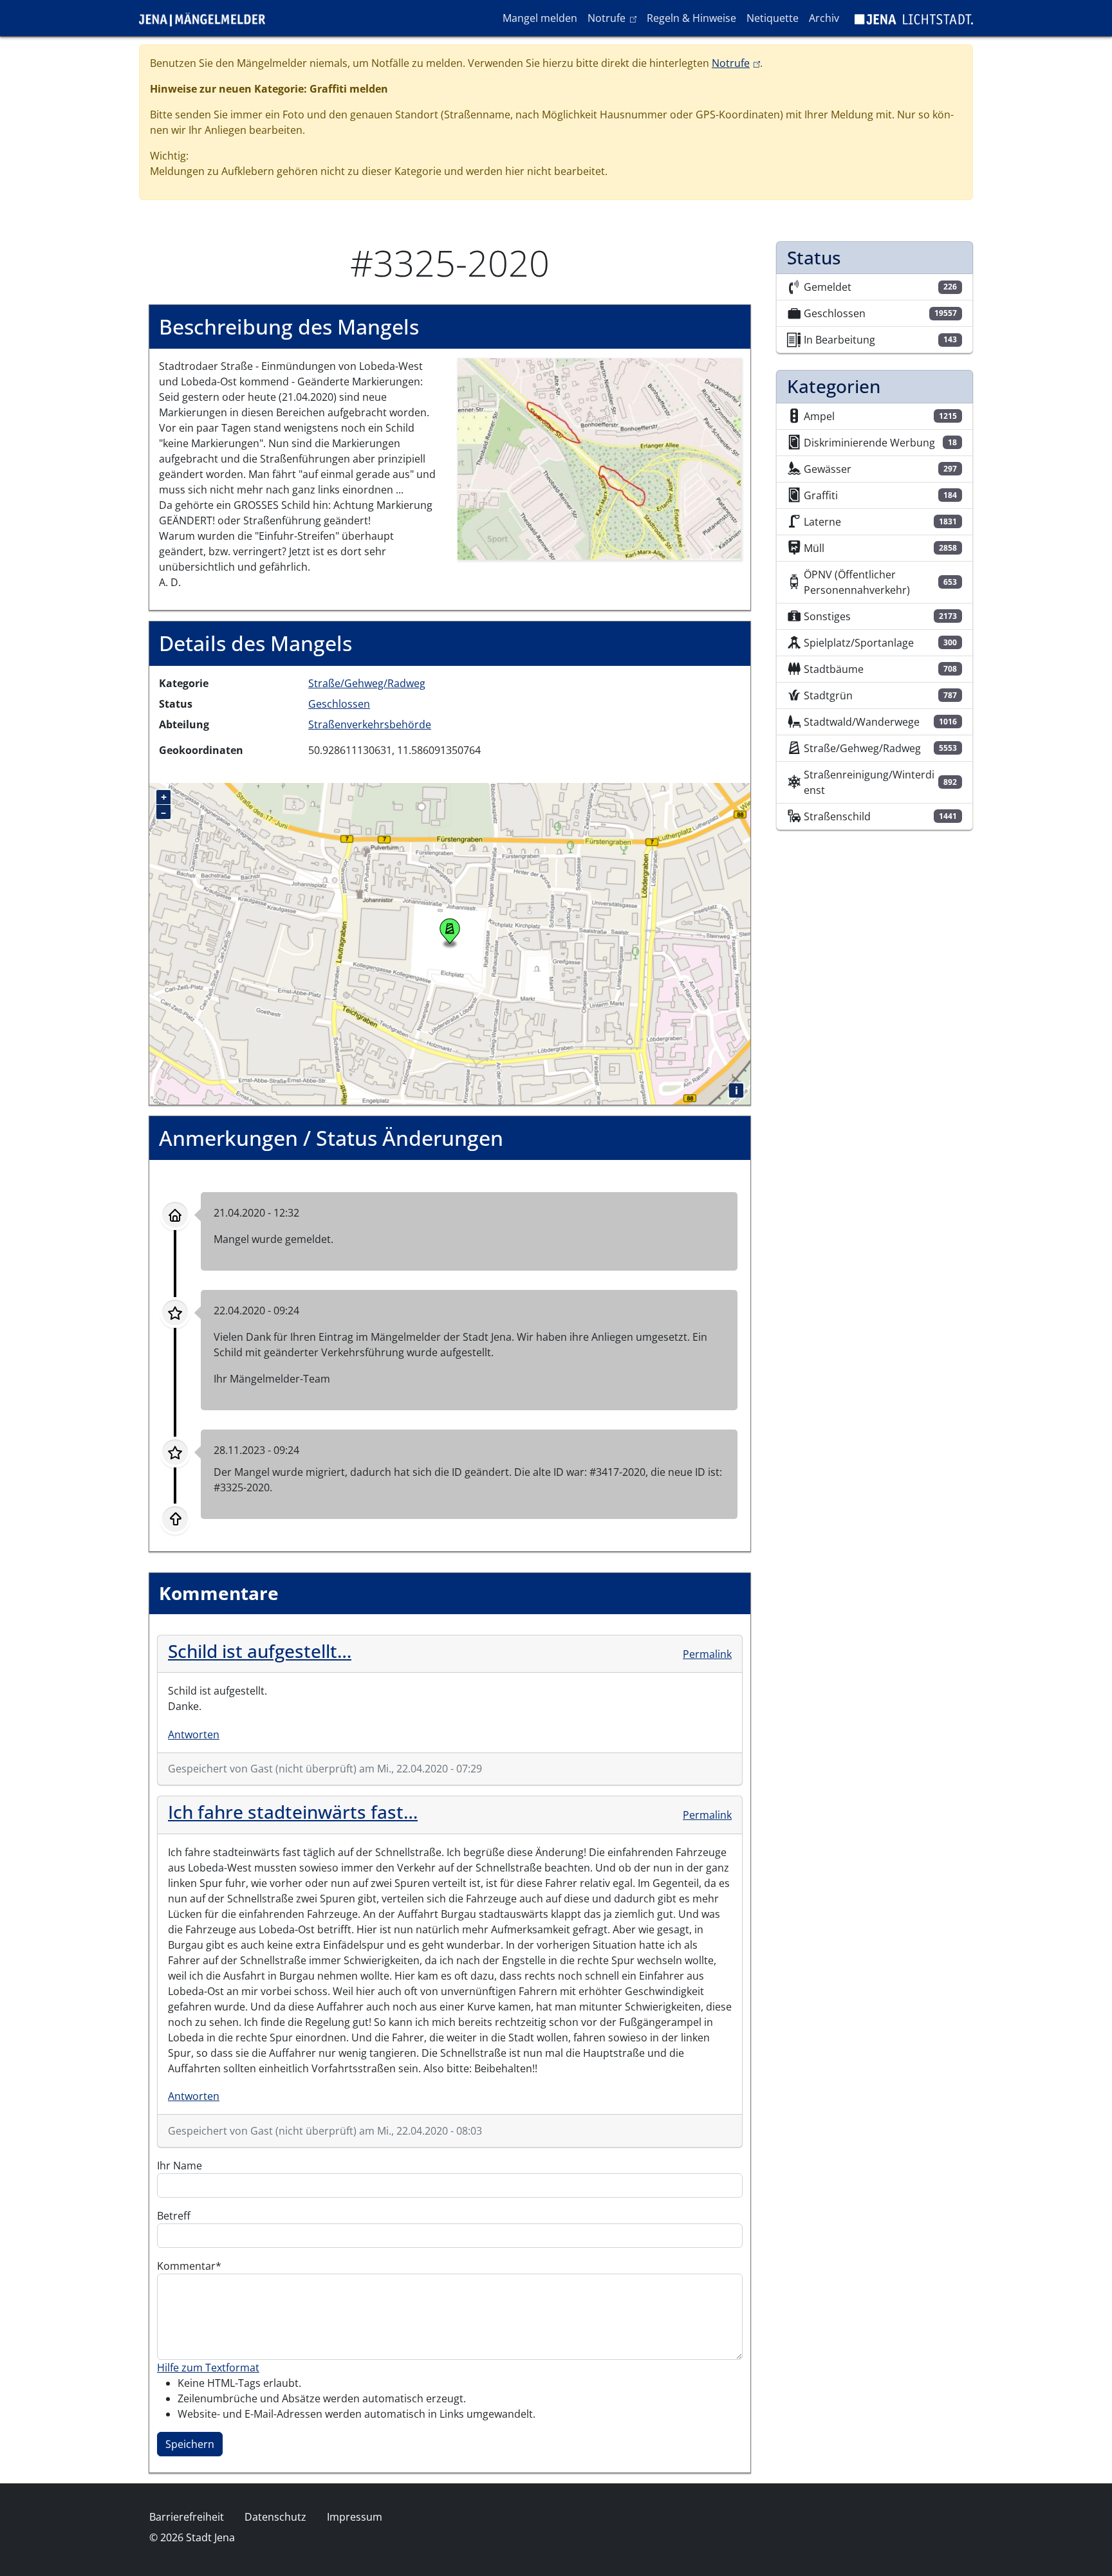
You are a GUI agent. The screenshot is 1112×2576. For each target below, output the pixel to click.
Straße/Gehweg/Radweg (367, 683)
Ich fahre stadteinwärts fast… (293, 1812)
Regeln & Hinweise (691, 18)
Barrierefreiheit (187, 2517)
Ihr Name (180, 2166)
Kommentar (186, 2266)
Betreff (174, 2216)
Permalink (707, 1654)
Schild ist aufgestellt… (260, 1651)
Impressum (355, 2517)
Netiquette (773, 18)
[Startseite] (207, 18)
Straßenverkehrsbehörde (370, 724)
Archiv (824, 18)
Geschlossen (339, 704)
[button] (599, 458)
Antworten (194, 1734)
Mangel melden (540, 18)
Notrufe (614, 18)
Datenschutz (275, 2517)
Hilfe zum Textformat (208, 2368)
